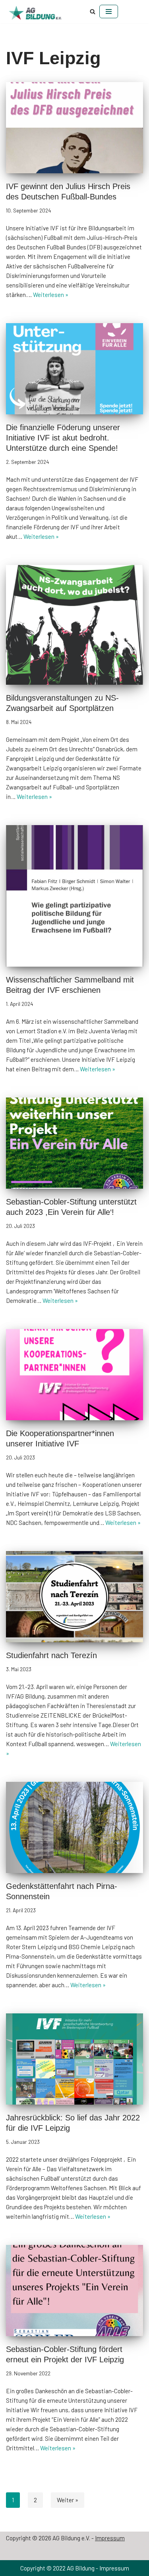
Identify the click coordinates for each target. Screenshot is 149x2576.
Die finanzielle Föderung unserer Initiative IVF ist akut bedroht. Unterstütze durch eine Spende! (63, 438)
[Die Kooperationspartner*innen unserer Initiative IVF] (74, 1375)
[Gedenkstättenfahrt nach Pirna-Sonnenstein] (74, 1827)
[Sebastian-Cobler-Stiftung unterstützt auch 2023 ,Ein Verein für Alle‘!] (74, 1143)
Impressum (110, 2538)
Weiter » (68, 2500)
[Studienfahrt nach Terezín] (74, 1597)
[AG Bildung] (40, 13)
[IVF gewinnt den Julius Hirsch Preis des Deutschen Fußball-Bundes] (74, 128)
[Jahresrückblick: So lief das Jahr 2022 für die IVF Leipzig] (74, 2059)
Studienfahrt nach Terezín (51, 1655)
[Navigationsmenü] (109, 11)
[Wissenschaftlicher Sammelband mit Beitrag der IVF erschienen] (74, 896)
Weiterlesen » (51, 295)
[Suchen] (93, 11)
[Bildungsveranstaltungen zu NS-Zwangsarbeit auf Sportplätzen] (74, 625)
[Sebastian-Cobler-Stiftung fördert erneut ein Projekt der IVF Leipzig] (74, 2291)
